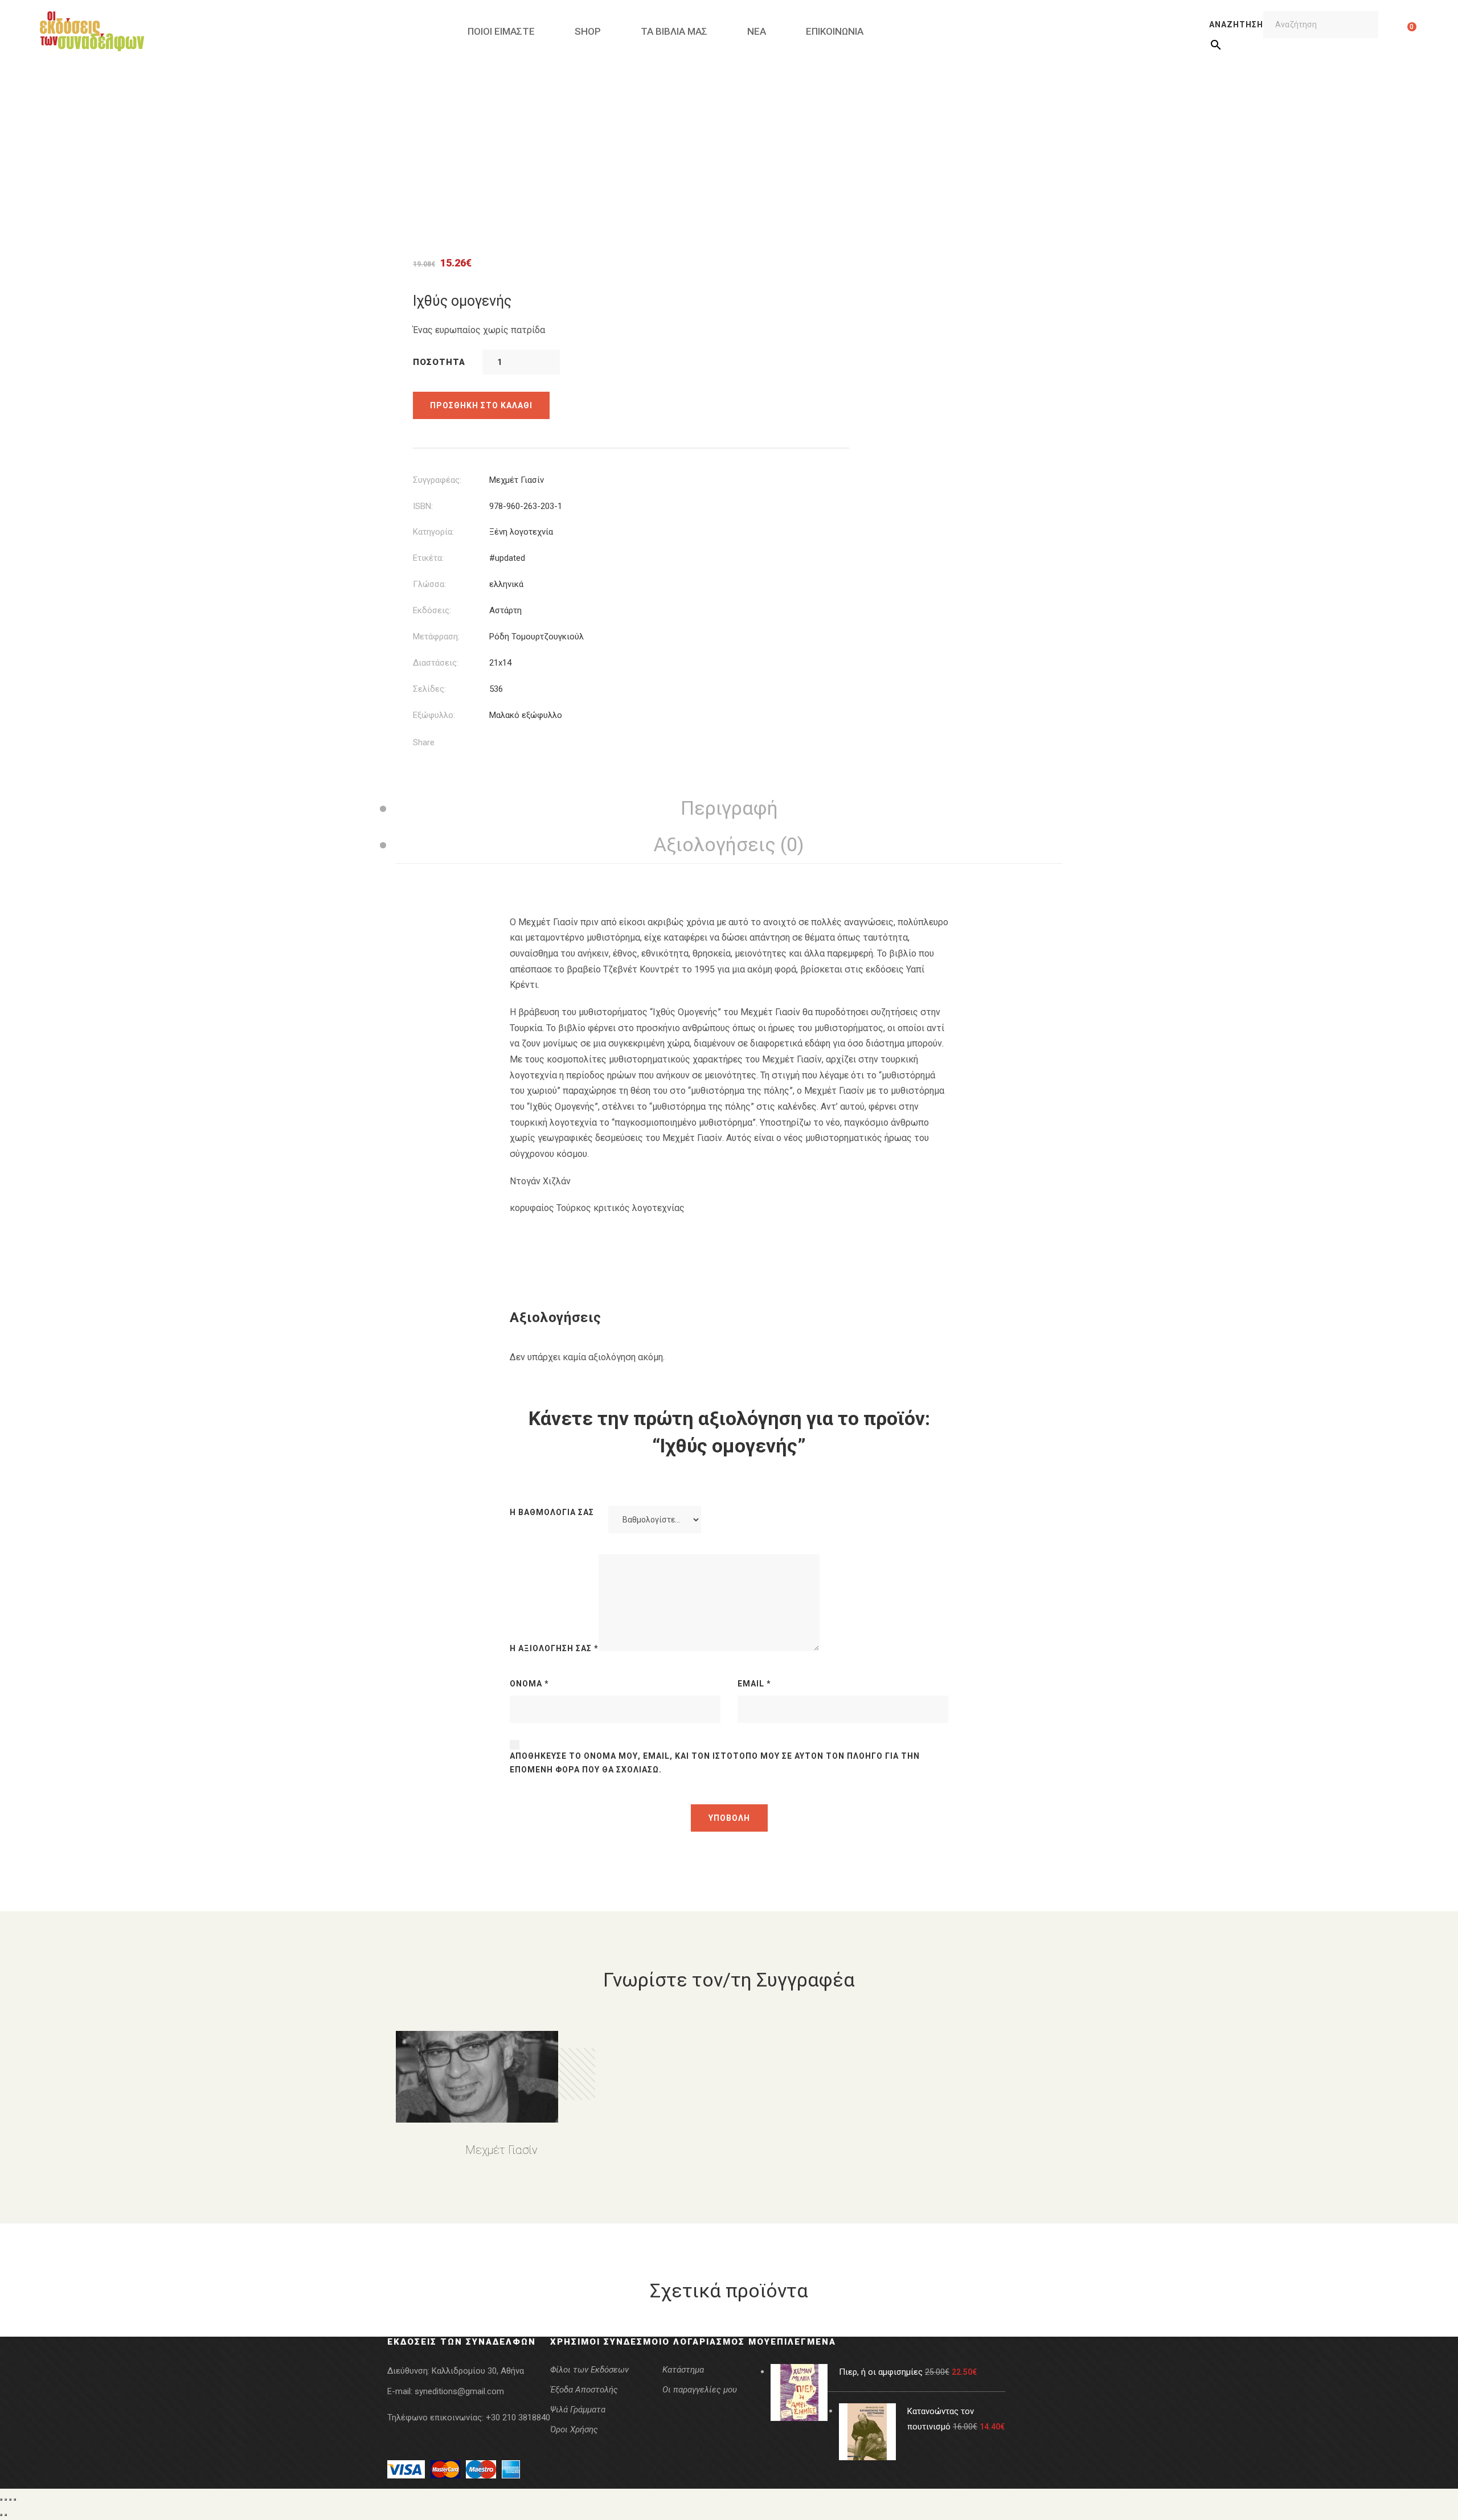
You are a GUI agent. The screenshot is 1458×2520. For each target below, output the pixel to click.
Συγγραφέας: (437, 480)
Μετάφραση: (436, 637)
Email (754, 1684)
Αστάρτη (505, 610)
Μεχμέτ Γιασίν (517, 480)
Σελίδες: (429, 689)
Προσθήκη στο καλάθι (481, 405)
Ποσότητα (439, 362)
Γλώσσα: (429, 584)
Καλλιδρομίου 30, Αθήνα (478, 2371)
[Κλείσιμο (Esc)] (15, 2500)
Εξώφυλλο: (434, 715)
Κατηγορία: (433, 532)
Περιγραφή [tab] (729, 808)
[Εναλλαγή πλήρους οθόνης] (6, 2500)
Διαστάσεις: (436, 663)
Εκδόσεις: (432, 610)
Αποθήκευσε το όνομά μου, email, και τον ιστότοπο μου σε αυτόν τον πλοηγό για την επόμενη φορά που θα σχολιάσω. (715, 1763)
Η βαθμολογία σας (552, 1512)
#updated (507, 558)
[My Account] (1394, 31)
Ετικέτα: (428, 558)
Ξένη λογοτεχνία (521, 532)
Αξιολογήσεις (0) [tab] (729, 844)
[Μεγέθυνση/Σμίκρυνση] (1, 2500)
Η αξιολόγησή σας (554, 1648)
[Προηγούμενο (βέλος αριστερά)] (1, 2515)
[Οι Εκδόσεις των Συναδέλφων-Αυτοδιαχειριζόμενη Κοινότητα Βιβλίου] (92, 31)
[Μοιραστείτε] (10, 2500)
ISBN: (423, 506)
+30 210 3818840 (518, 2418)
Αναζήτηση (1236, 24)
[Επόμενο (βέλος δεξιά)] (6, 2515)
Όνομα (529, 1684)
